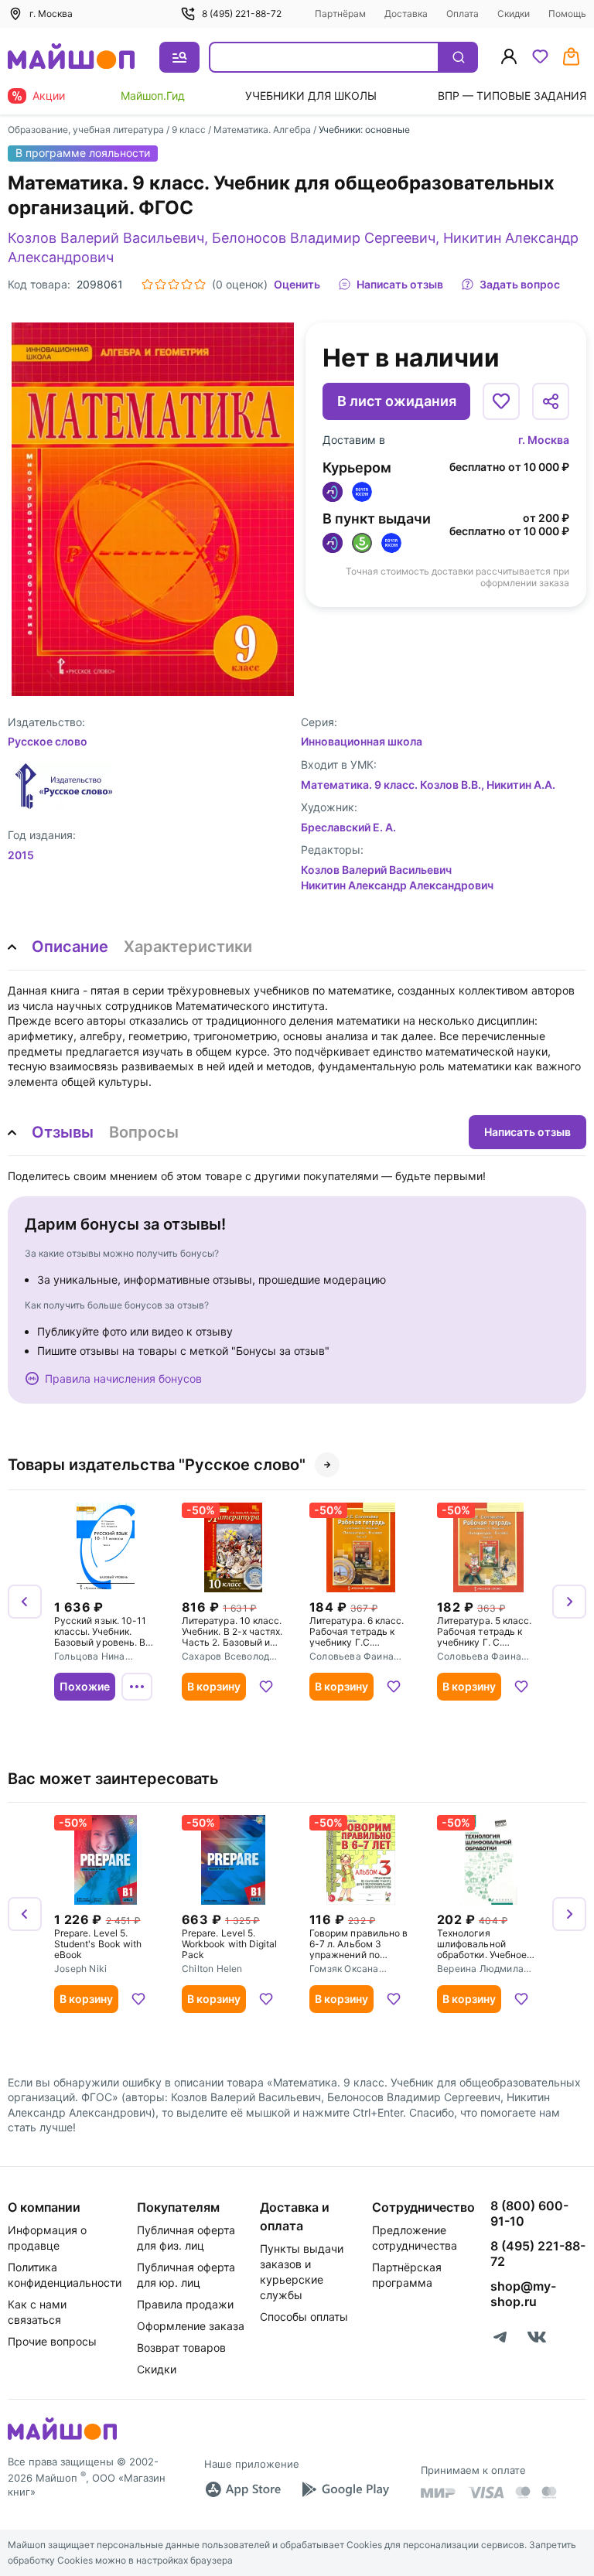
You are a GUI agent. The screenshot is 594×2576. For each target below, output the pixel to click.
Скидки (514, 14)
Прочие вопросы (52, 2341)
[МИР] (439, 2493)
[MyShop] (62, 2438)
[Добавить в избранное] (501, 401)
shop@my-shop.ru (523, 2294)
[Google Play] (345, 2489)
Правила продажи (185, 2304)
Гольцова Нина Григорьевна (90, 1657)
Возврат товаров (181, 2347)
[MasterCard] (523, 2492)
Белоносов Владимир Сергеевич (324, 238)
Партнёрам (340, 14)
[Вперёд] (569, 1602)
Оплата (463, 14)
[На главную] (71, 58)
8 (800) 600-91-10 (529, 2213)
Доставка (406, 14)
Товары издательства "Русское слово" (157, 1465)
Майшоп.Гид (153, 96)
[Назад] (25, 1602)
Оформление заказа (191, 2326)
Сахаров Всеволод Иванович (225, 1657)
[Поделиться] (551, 401)
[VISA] (486, 2492)
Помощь (567, 14)
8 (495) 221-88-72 (242, 14)
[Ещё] (137, 1687)
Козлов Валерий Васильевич (106, 238)
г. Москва (544, 440)
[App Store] (243, 2489)
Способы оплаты (304, 2317)
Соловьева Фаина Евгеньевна (352, 1657)
